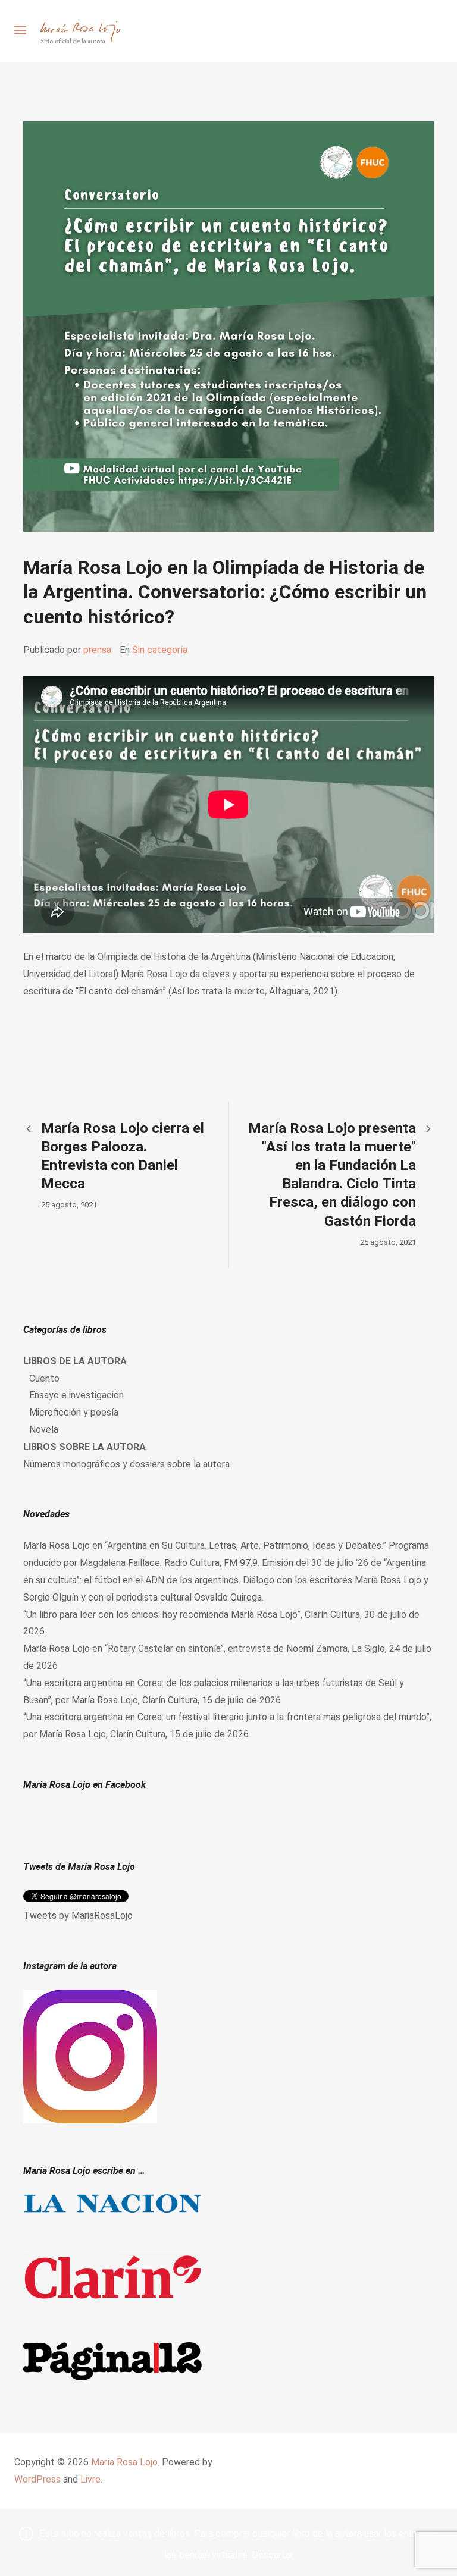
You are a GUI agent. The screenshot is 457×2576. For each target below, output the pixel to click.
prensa (97, 650)
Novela (44, 1430)
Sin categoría (160, 650)
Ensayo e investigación (76, 1395)
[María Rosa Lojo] (80, 31)
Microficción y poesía (74, 1412)
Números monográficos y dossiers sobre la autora (126, 1464)
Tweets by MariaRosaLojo (78, 1915)
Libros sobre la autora (84, 1447)
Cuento (44, 1378)
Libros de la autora (75, 1361)
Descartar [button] (273, 2555)
